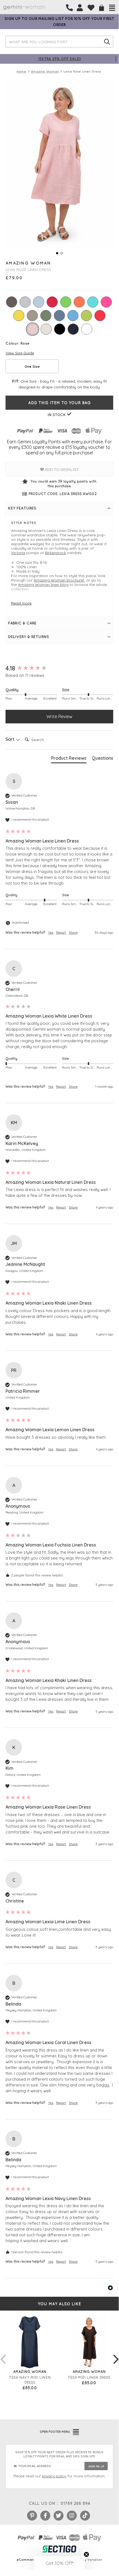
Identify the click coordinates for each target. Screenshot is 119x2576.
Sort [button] (10, 739)
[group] (59, 668)
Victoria (18, 553)
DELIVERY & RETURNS (28, 637)
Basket (102, 8)
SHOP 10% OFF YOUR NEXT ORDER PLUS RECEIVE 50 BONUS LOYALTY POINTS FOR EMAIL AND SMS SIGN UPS (59, 2454)
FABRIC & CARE (22, 623)
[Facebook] (45, 2516)
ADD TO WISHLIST (61, 470)
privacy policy (54, 2476)
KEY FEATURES (22, 508)
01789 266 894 (75, 2503)
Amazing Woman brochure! (59, 580)
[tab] (69, 759)
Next (116, 2354)
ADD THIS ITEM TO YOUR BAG (59, 403)
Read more (21, 603)
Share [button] (73, 932)
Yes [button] (51, 932)
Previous (3, 2354)
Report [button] (61, 932)
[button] (59, 2563)
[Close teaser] (86, 2554)
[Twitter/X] (59, 2516)
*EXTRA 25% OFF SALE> (59, 59)
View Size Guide (20, 353)
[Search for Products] (107, 42)
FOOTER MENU (55, 2432)
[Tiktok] (85, 2516)
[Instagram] (72, 2516)
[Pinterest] (32, 2516)
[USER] (80, 8)
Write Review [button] (59, 716)
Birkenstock (55, 553)
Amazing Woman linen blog (43, 585)
